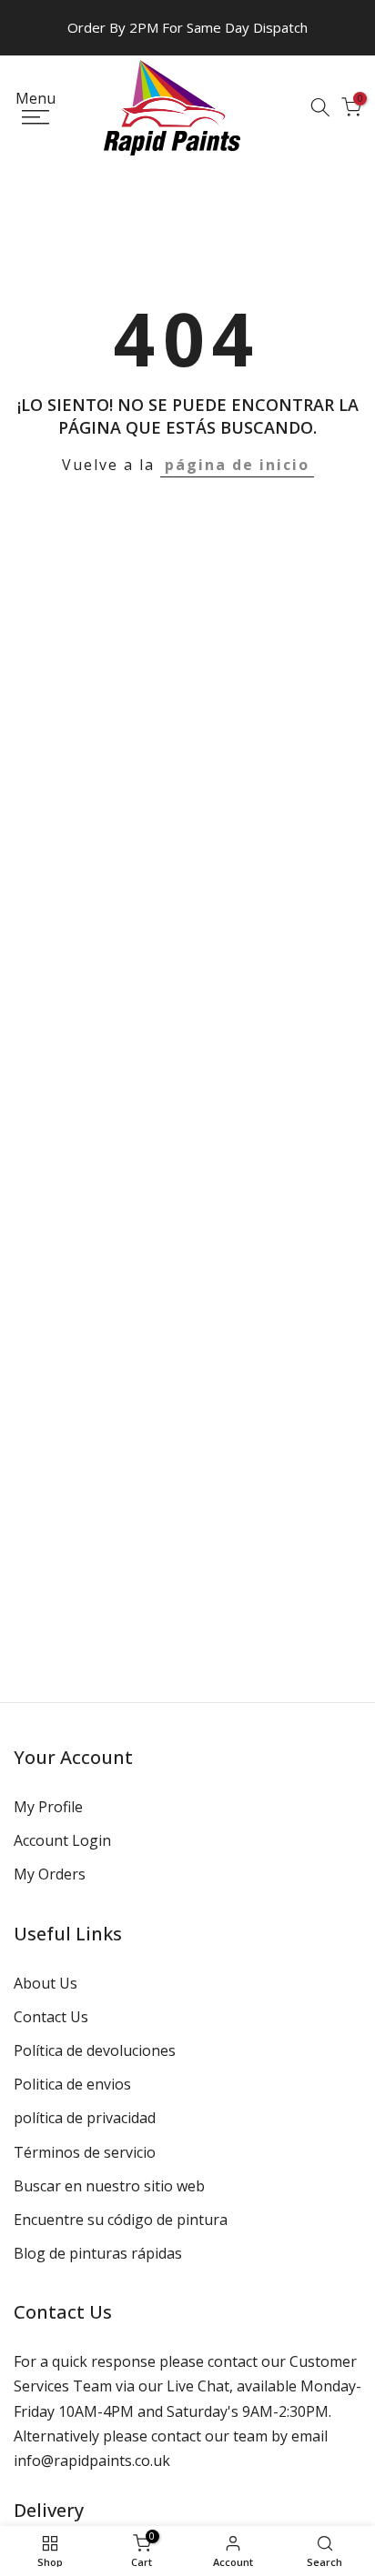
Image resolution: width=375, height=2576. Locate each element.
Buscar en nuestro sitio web (109, 2186)
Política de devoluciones (95, 2050)
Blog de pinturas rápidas (98, 2253)
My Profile (48, 1807)
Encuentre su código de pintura (121, 2220)
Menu (35, 100)
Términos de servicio (85, 2152)
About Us (46, 1983)
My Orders (50, 1874)
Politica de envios (72, 2084)
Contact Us (51, 2017)
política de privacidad (85, 2118)
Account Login (62, 1840)
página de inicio (237, 465)
